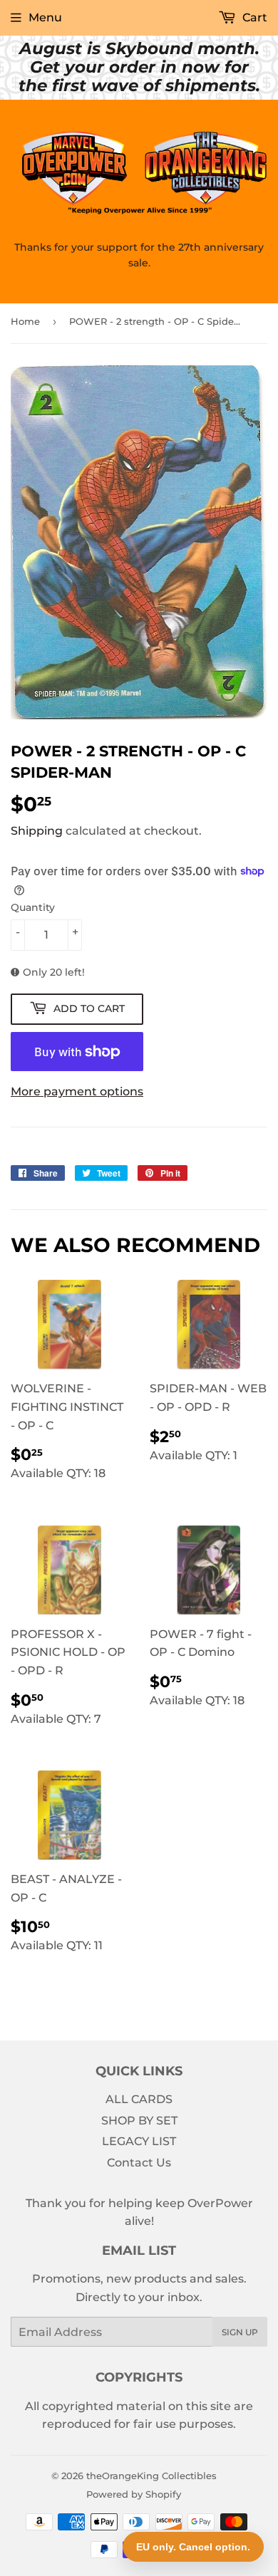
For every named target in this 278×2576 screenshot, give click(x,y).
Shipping (37, 831)
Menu (45, 17)
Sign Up (240, 2332)
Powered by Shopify (134, 2494)
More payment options (77, 1091)
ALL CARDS (139, 2099)
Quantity (33, 907)
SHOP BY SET (139, 2121)
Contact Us (139, 2163)
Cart (253, 17)
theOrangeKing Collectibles (151, 2476)
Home (25, 321)
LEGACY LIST (139, 2141)
